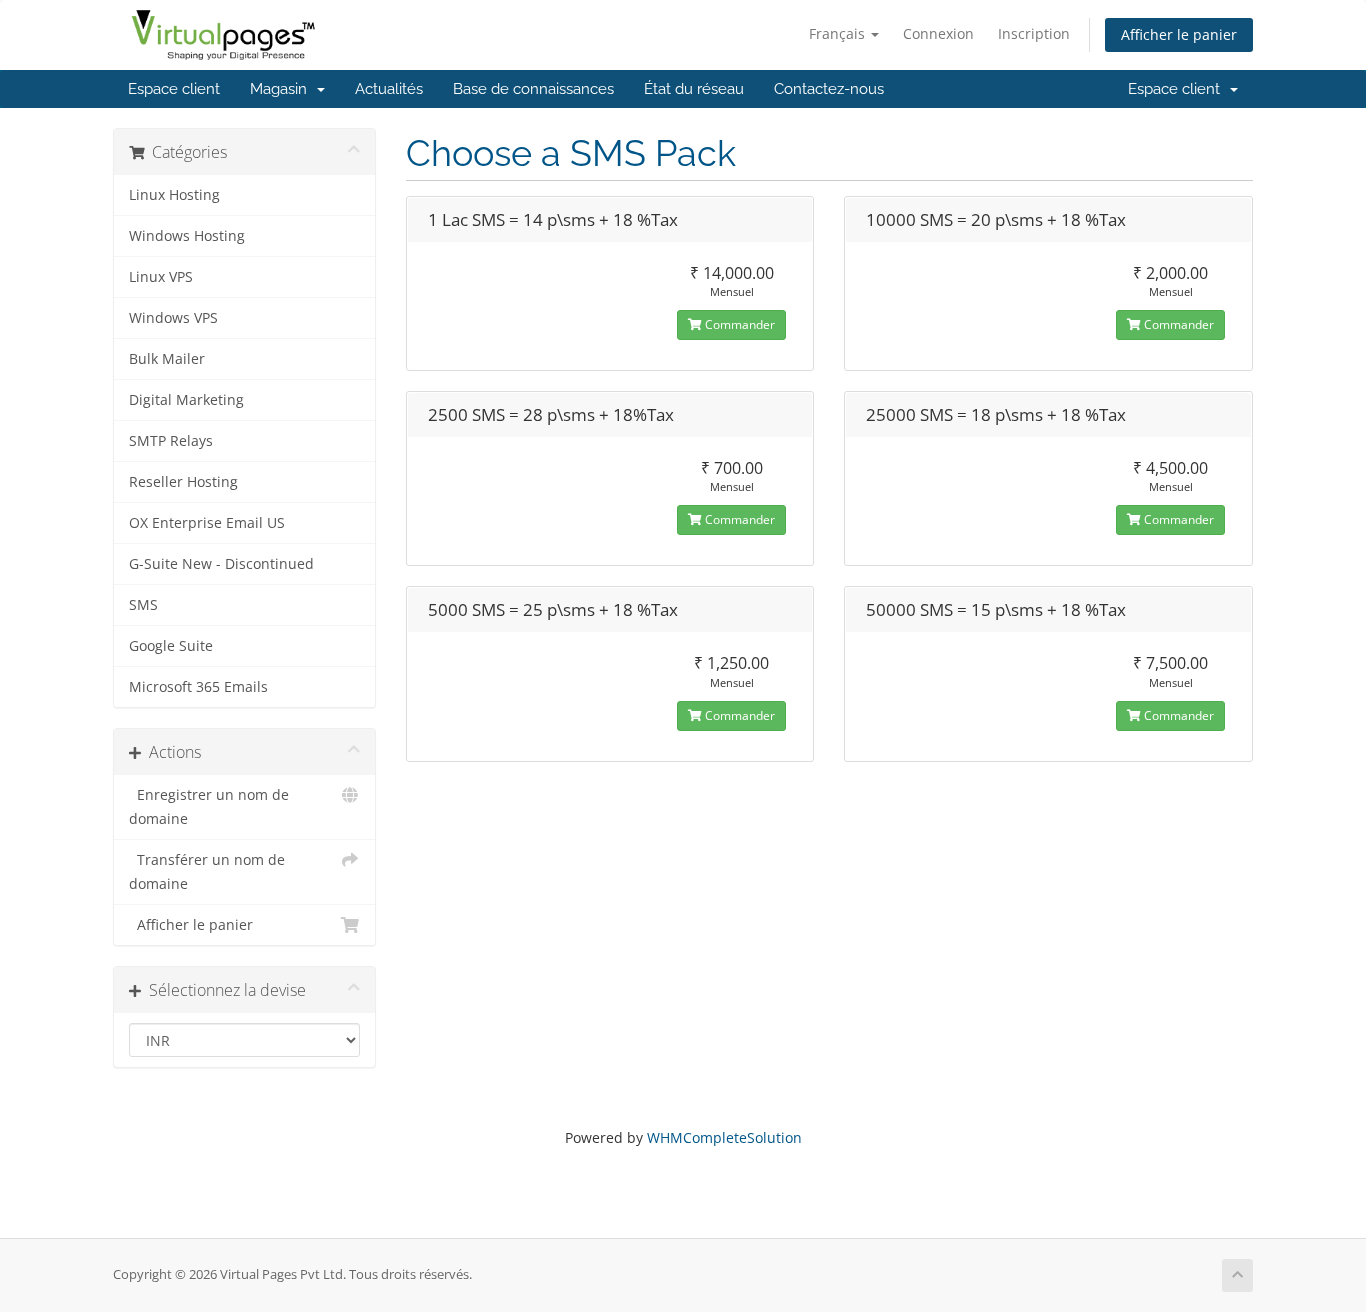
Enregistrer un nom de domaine (209, 807)
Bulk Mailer (167, 359)
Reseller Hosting (183, 482)
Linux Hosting (174, 195)
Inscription (1034, 33)
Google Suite (171, 646)
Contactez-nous (829, 89)
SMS (143, 605)
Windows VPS (173, 318)
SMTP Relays (171, 441)
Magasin (282, 89)
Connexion (938, 33)
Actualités (389, 89)
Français (839, 33)
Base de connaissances (533, 89)
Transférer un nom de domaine (207, 872)
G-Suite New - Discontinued (221, 564)
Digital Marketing (186, 400)
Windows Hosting (187, 236)
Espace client (174, 89)
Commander (738, 324)
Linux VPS (161, 277)
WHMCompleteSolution (724, 1137)
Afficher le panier (1179, 34)
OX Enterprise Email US (207, 523)
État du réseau (694, 89)
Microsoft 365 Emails (198, 687)
